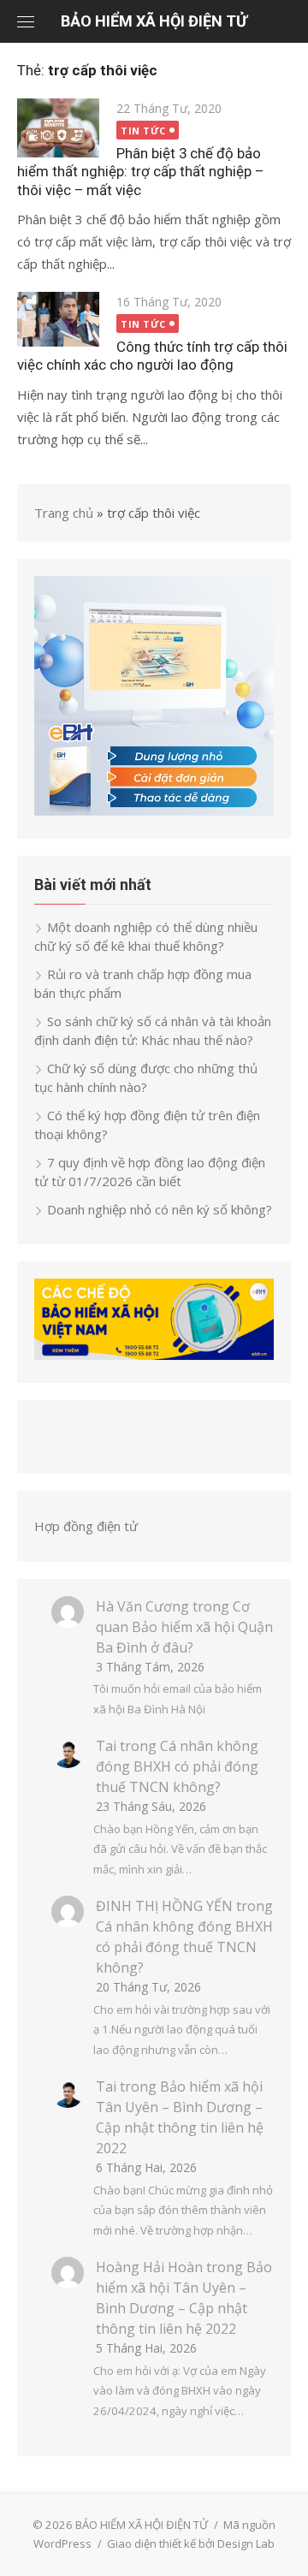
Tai (106, 1746)
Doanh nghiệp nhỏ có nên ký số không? (160, 1209)
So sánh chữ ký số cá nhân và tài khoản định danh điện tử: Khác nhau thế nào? (153, 1031)
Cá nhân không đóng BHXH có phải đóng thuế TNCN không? (177, 1766)
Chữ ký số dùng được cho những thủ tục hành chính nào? (146, 1078)
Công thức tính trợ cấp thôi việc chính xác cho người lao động (152, 356)
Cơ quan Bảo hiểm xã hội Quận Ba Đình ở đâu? (184, 1627)
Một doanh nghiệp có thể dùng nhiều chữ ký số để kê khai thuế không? (146, 937)
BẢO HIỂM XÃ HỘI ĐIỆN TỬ (154, 21)
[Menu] (26, 21)
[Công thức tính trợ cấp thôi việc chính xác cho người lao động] (58, 319)
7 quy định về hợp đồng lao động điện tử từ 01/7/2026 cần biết (150, 1172)
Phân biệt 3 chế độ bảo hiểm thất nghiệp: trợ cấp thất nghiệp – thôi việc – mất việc (140, 171)
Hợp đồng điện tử (86, 1526)
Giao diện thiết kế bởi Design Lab (191, 2543)
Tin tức (143, 131)
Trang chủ (64, 513)
